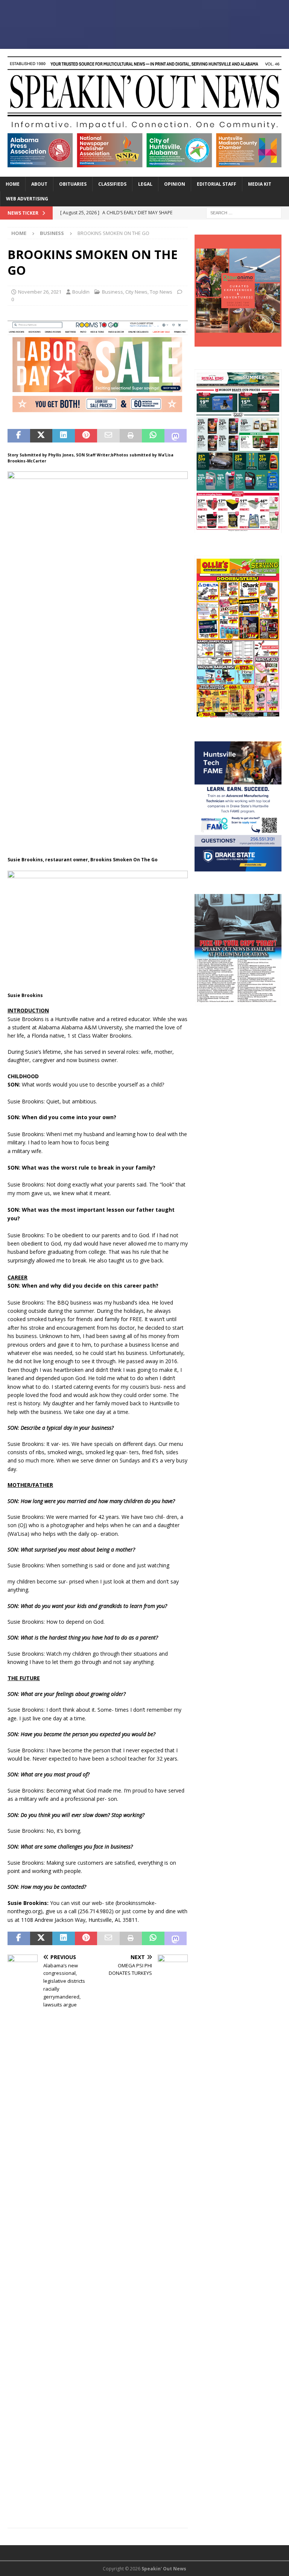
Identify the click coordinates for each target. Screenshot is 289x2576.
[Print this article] (131, 436)
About (39, 184)
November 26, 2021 (40, 292)
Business (113, 292)
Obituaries (73, 184)
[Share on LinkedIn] (64, 436)
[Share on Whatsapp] (153, 436)
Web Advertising (27, 199)
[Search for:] (244, 212)
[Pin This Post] (86, 436)
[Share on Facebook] (19, 436)
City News (136, 292)
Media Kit (260, 184)
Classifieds (112, 184)
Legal (145, 184)
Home (13, 184)
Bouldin (81, 292)
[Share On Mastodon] (176, 436)
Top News (161, 292)
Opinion (175, 184)
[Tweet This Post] (41, 436)
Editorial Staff (217, 184)
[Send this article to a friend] (108, 436)
